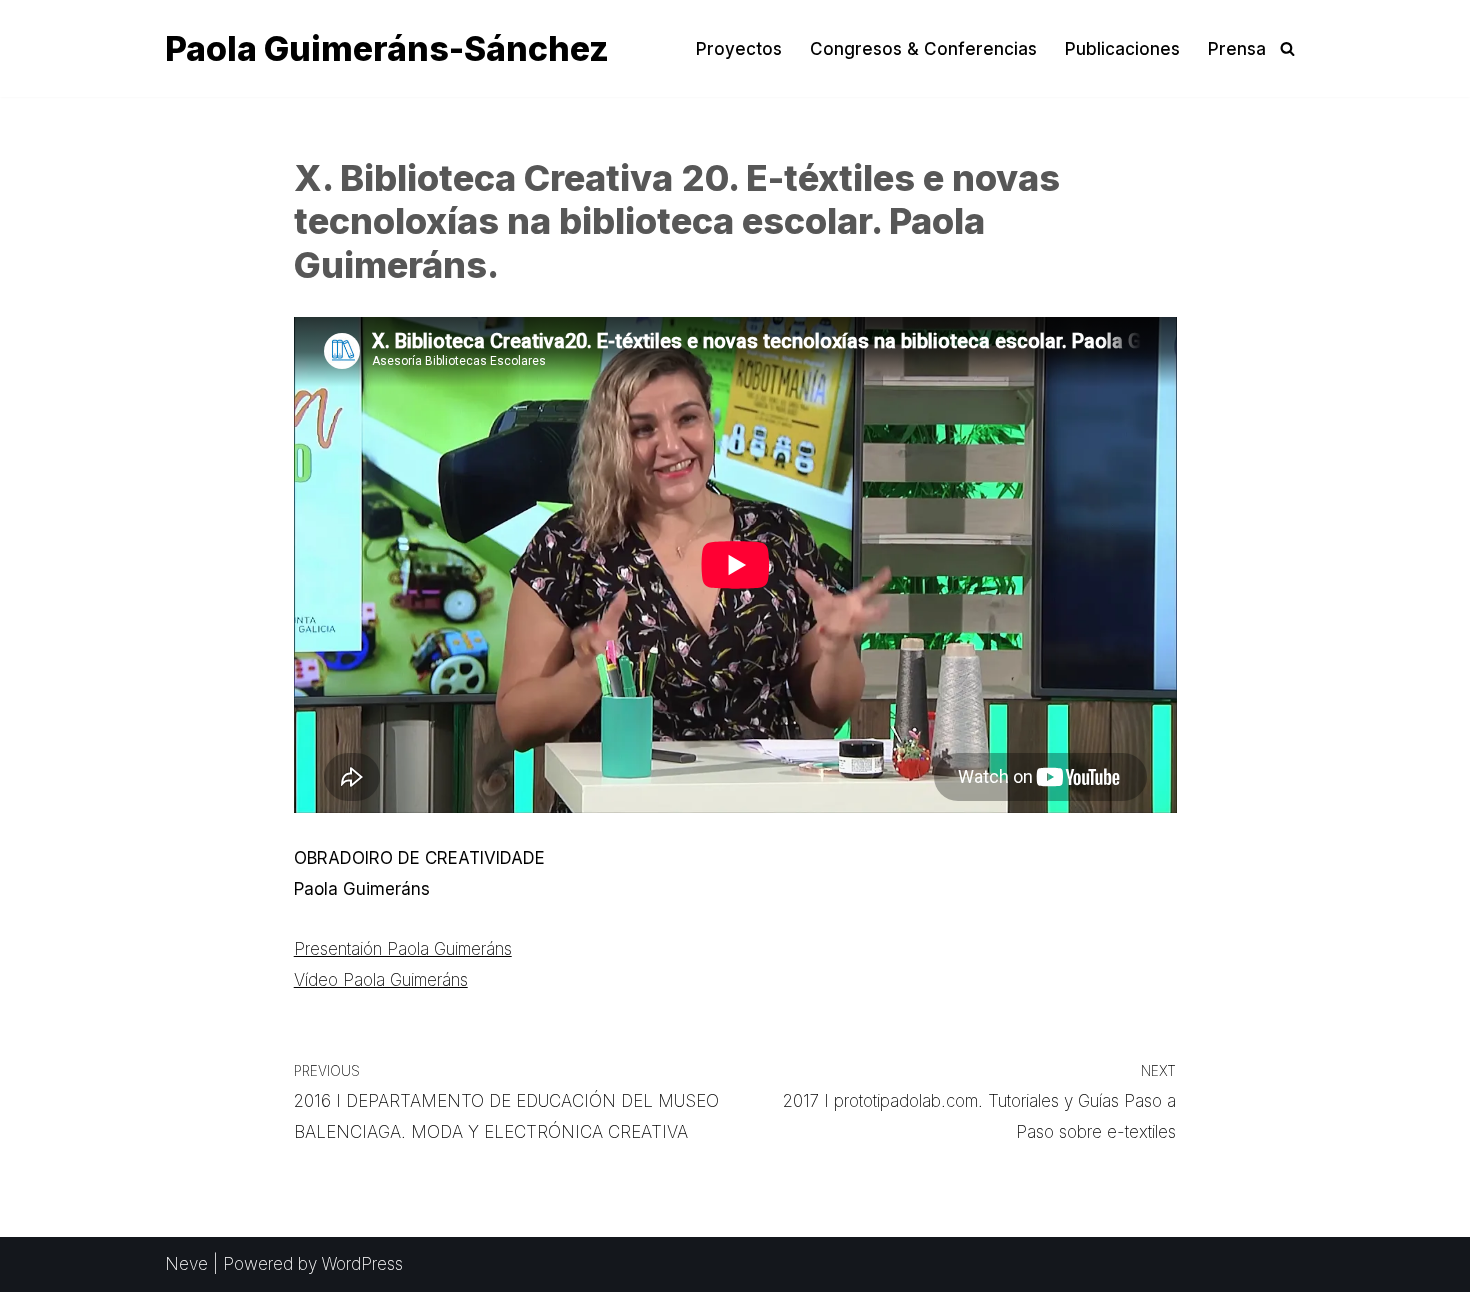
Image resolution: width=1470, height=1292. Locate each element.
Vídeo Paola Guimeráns (381, 980)
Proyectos (739, 49)
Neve (186, 1264)
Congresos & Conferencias (923, 49)
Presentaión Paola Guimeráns (403, 949)
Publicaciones (1122, 49)
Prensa (1237, 49)
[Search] (1287, 48)
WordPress (362, 1264)
